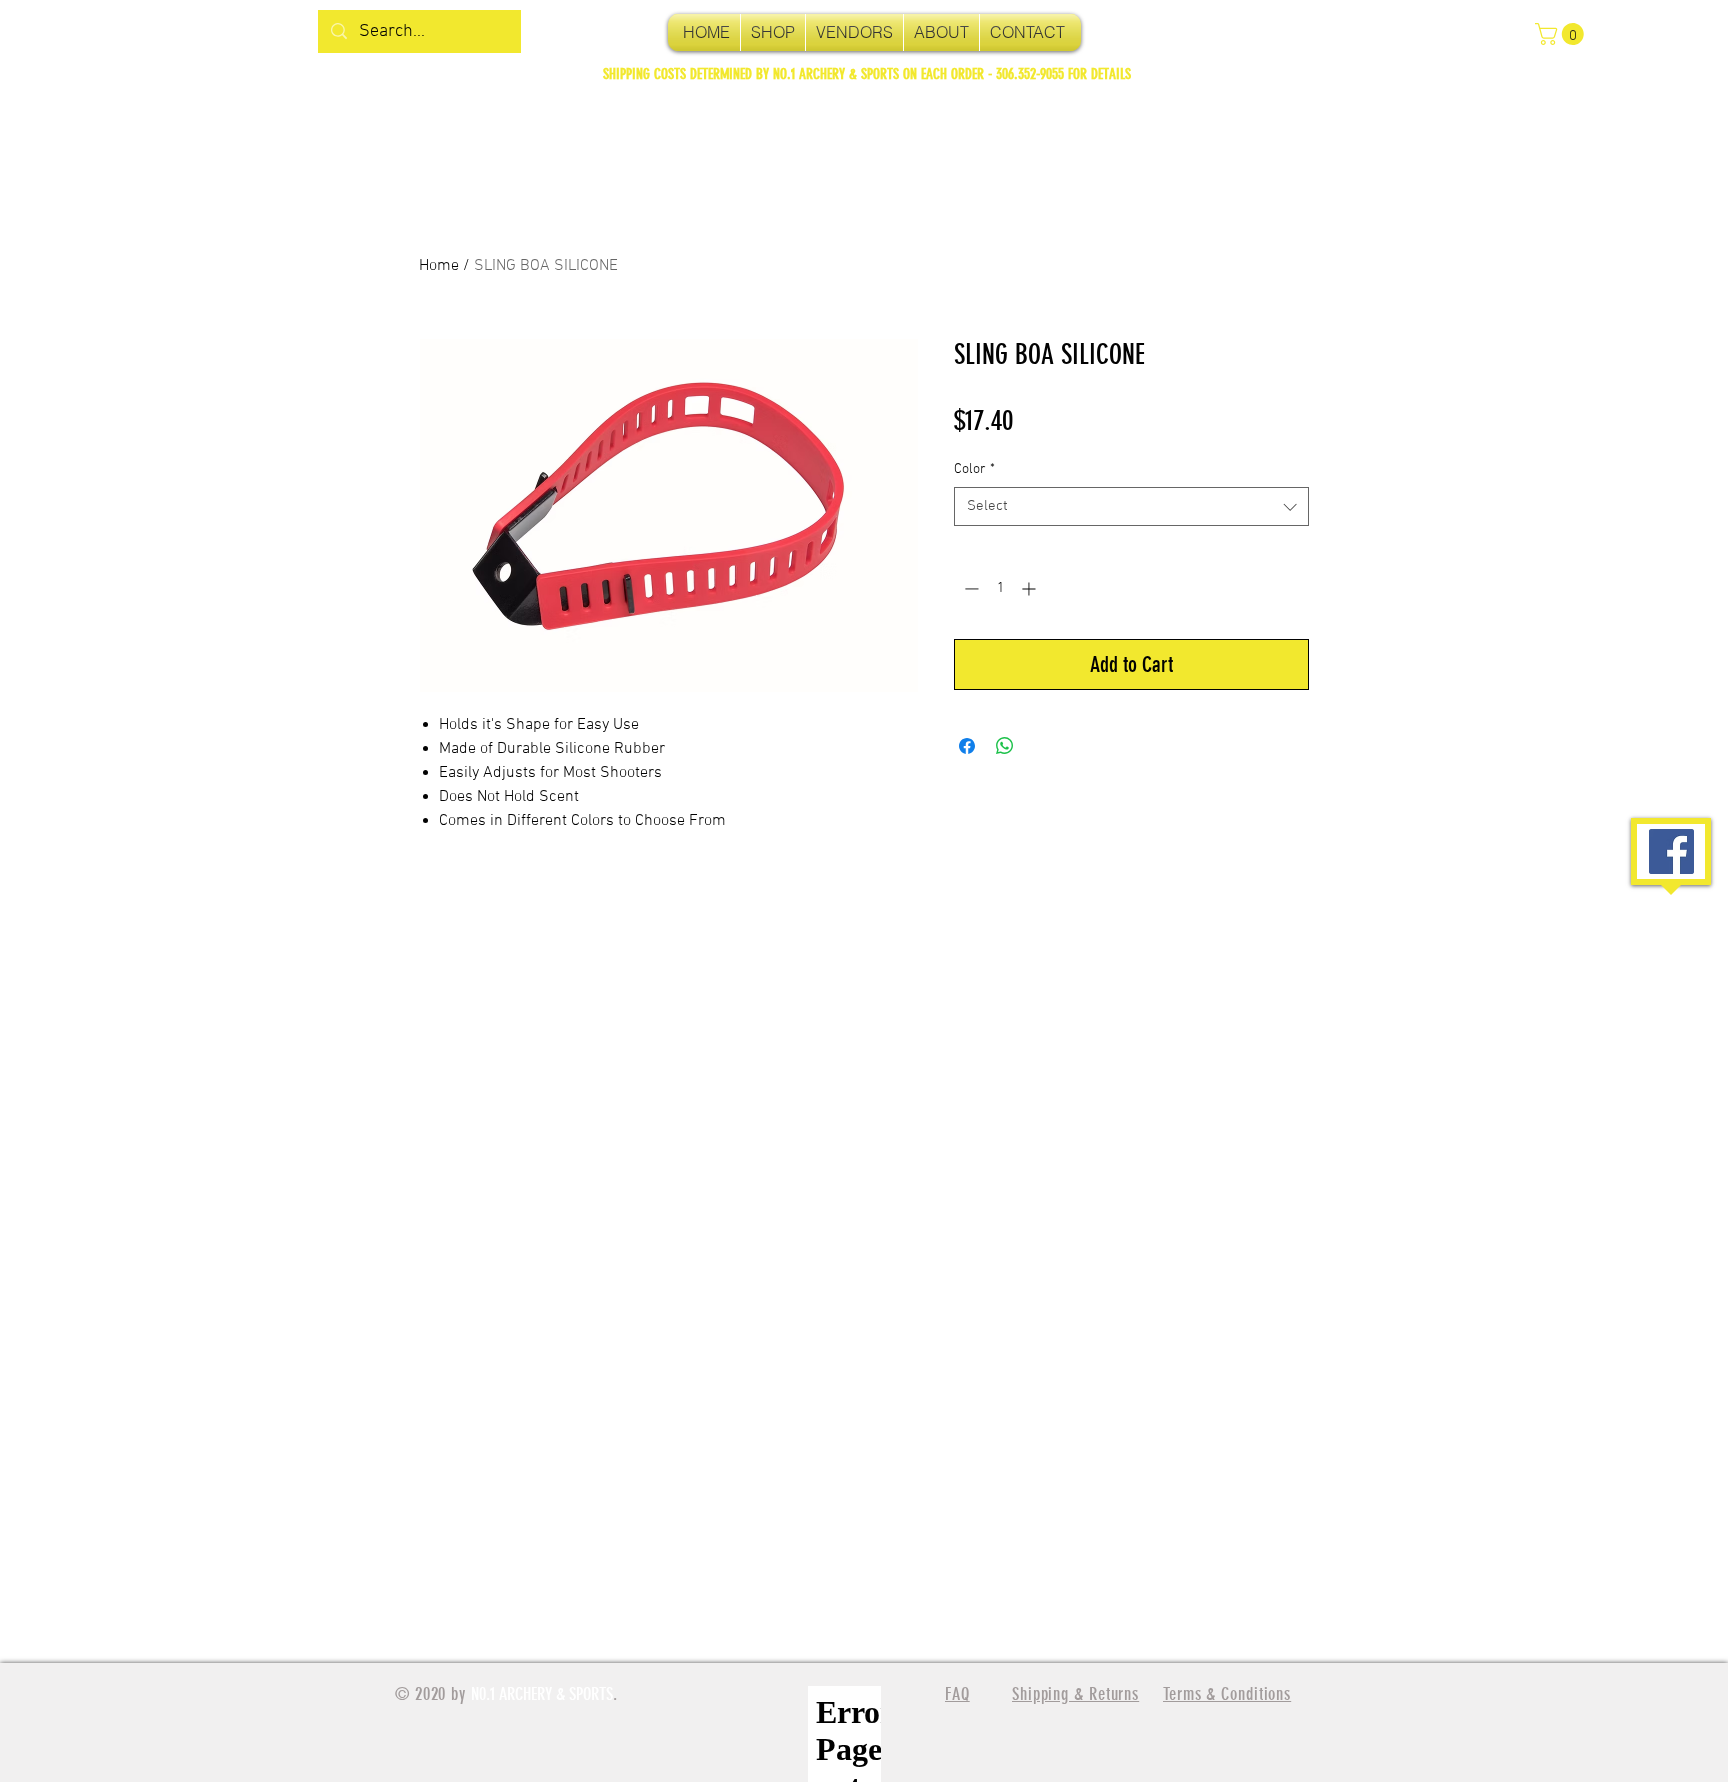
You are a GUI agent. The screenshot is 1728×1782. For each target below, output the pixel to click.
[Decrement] (969, 588)
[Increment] (1030, 588)
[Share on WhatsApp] (1005, 746)
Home (439, 266)
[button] (1562, 34)
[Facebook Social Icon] (1671, 851)
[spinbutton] (1000, 588)
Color (974, 469)
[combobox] (1131, 506)
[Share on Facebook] (967, 746)
